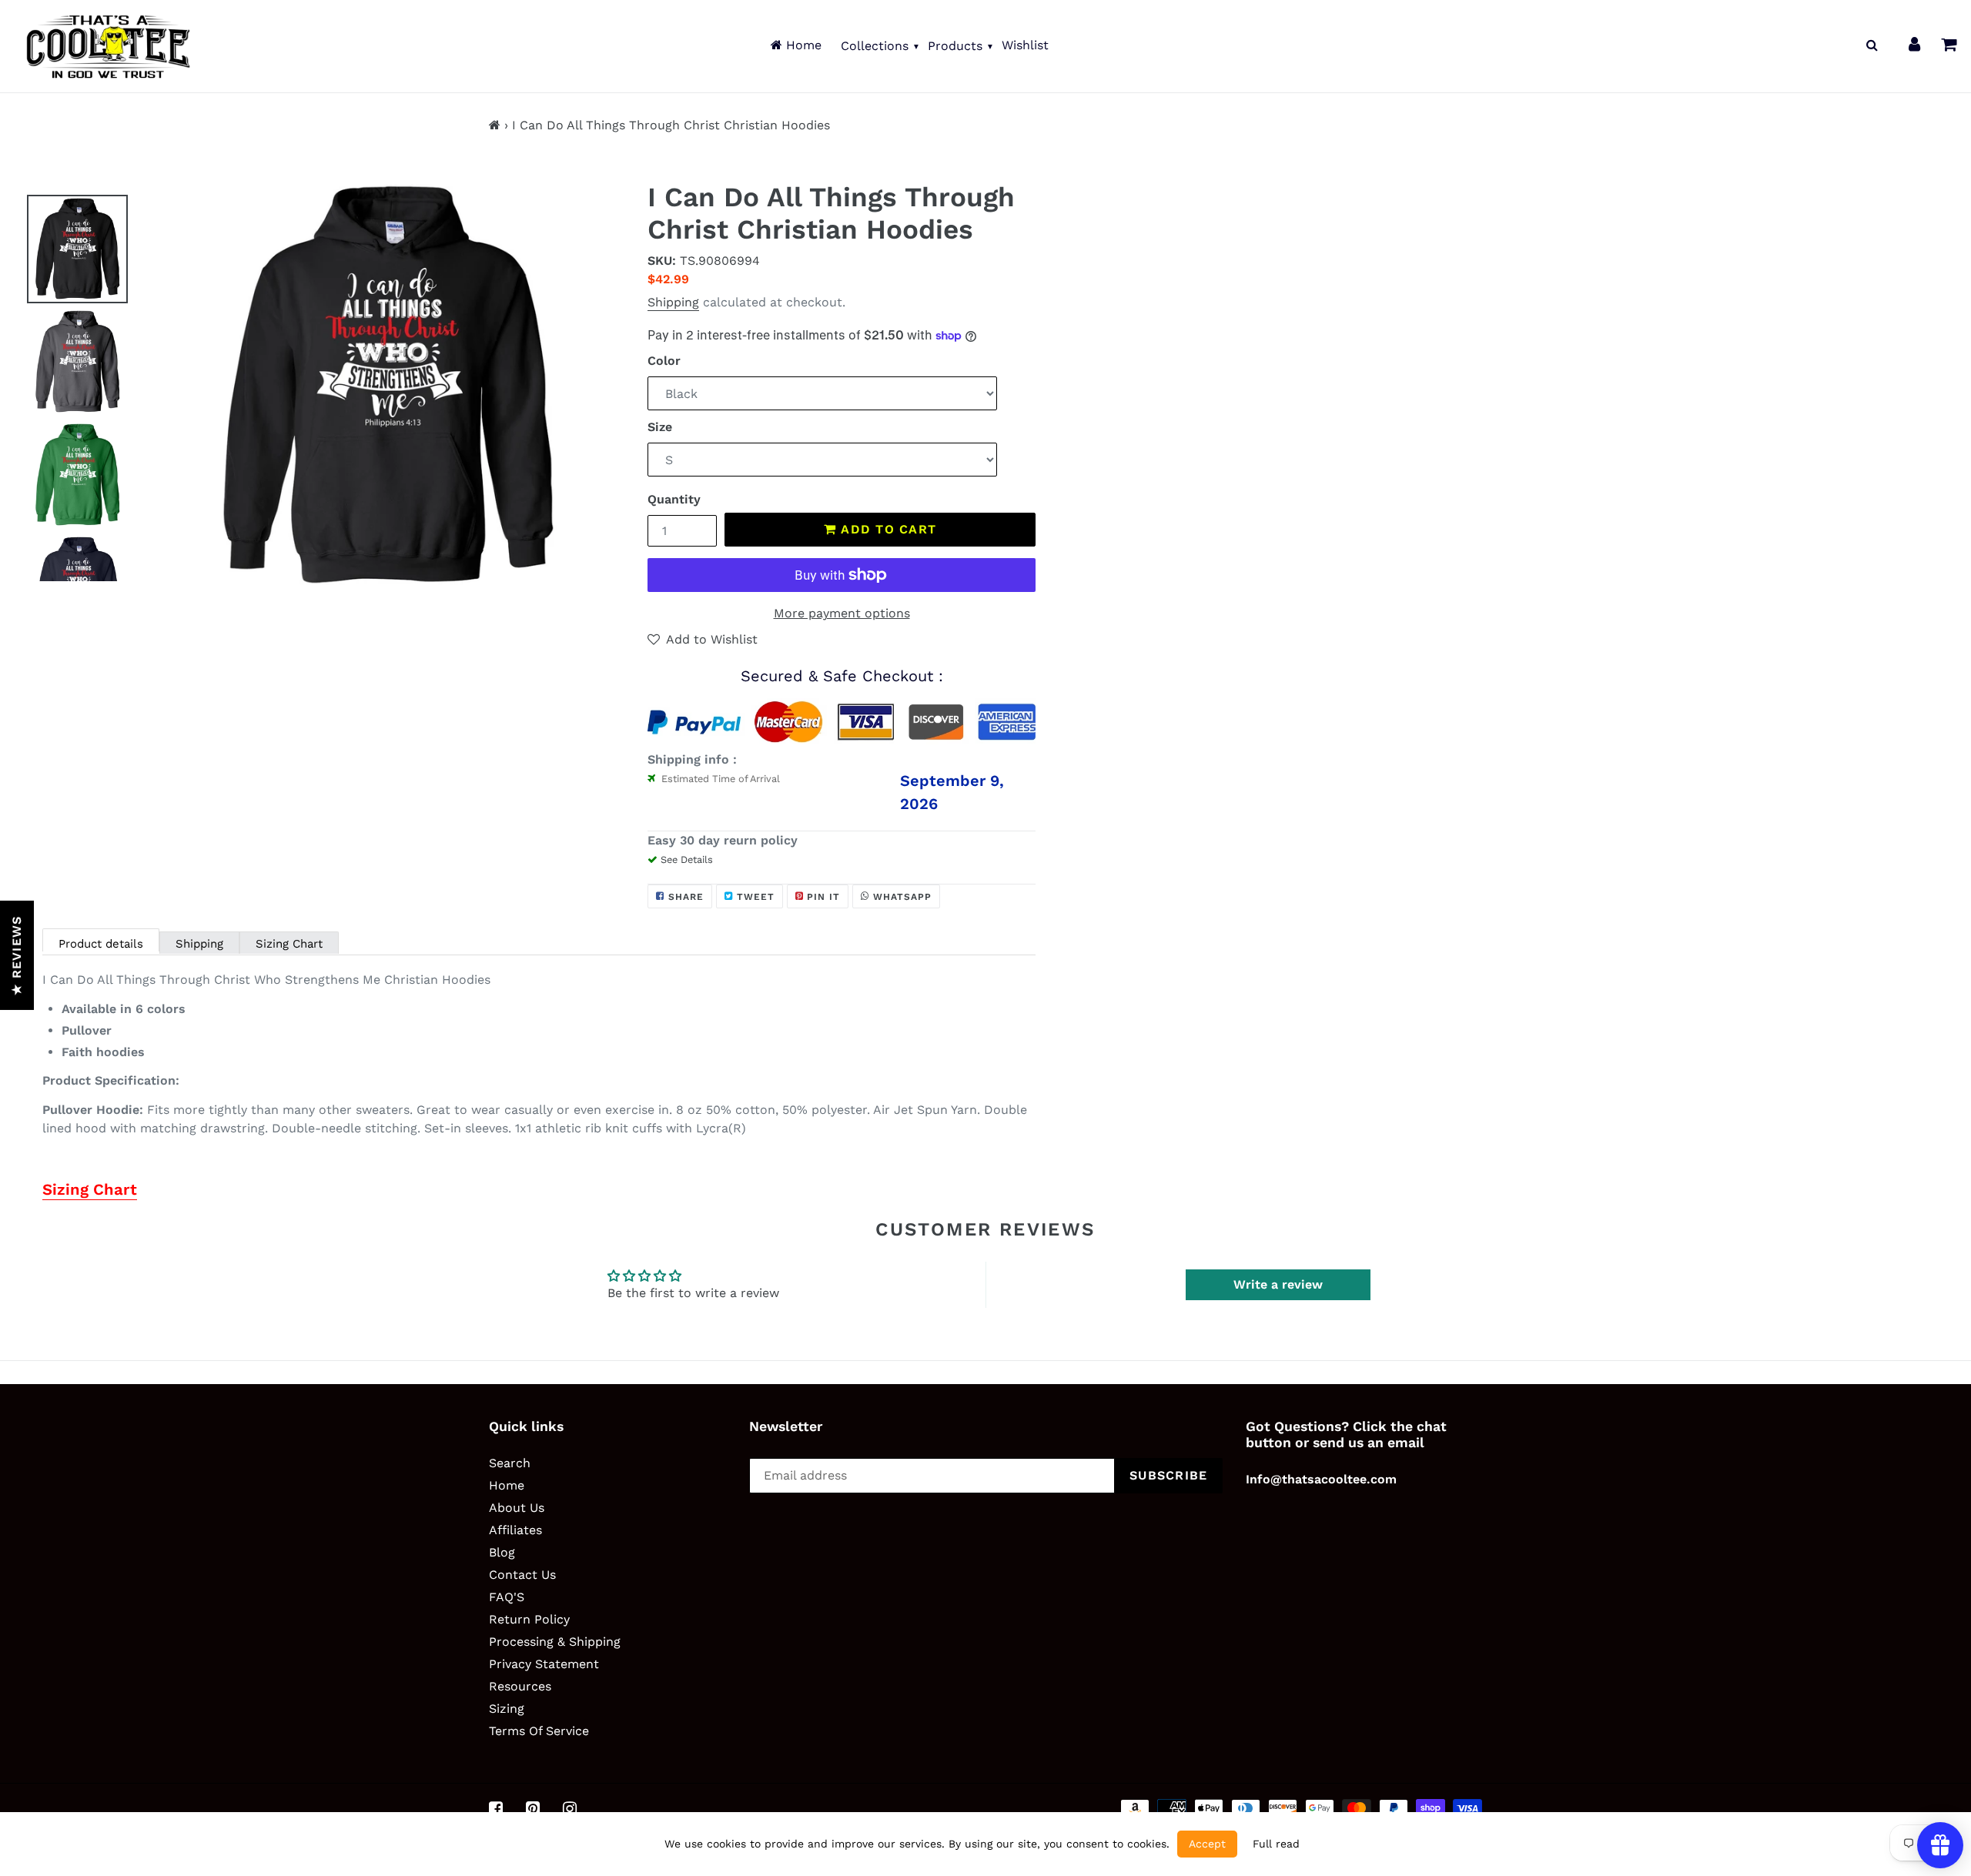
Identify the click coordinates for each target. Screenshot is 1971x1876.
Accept (1207, 1844)
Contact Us (522, 1575)
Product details (101, 944)
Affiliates (515, 1530)
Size (660, 427)
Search (510, 1463)
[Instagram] (570, 1809)
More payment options (842, 613)
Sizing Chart (289, 944)
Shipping (673, 302)
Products (955, 46)
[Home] (495, 125)
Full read (1276, 1844)
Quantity (674, 499)
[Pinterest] (533, 1809)
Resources (520, 1686)
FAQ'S (507, 1597)
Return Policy (529, 1619)
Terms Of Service (539, 1731)
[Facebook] (496, 1809)
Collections (875, 46)
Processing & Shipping (555, 1642)
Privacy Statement (544, 1664)
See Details (687, 859)
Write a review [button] (1278, 1284)
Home (802, 45)
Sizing (507, 1709)
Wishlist (1025, 45)
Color (664, 361)
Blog (502, 1552)
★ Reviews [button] (17, 955)
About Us (517, 1508)
